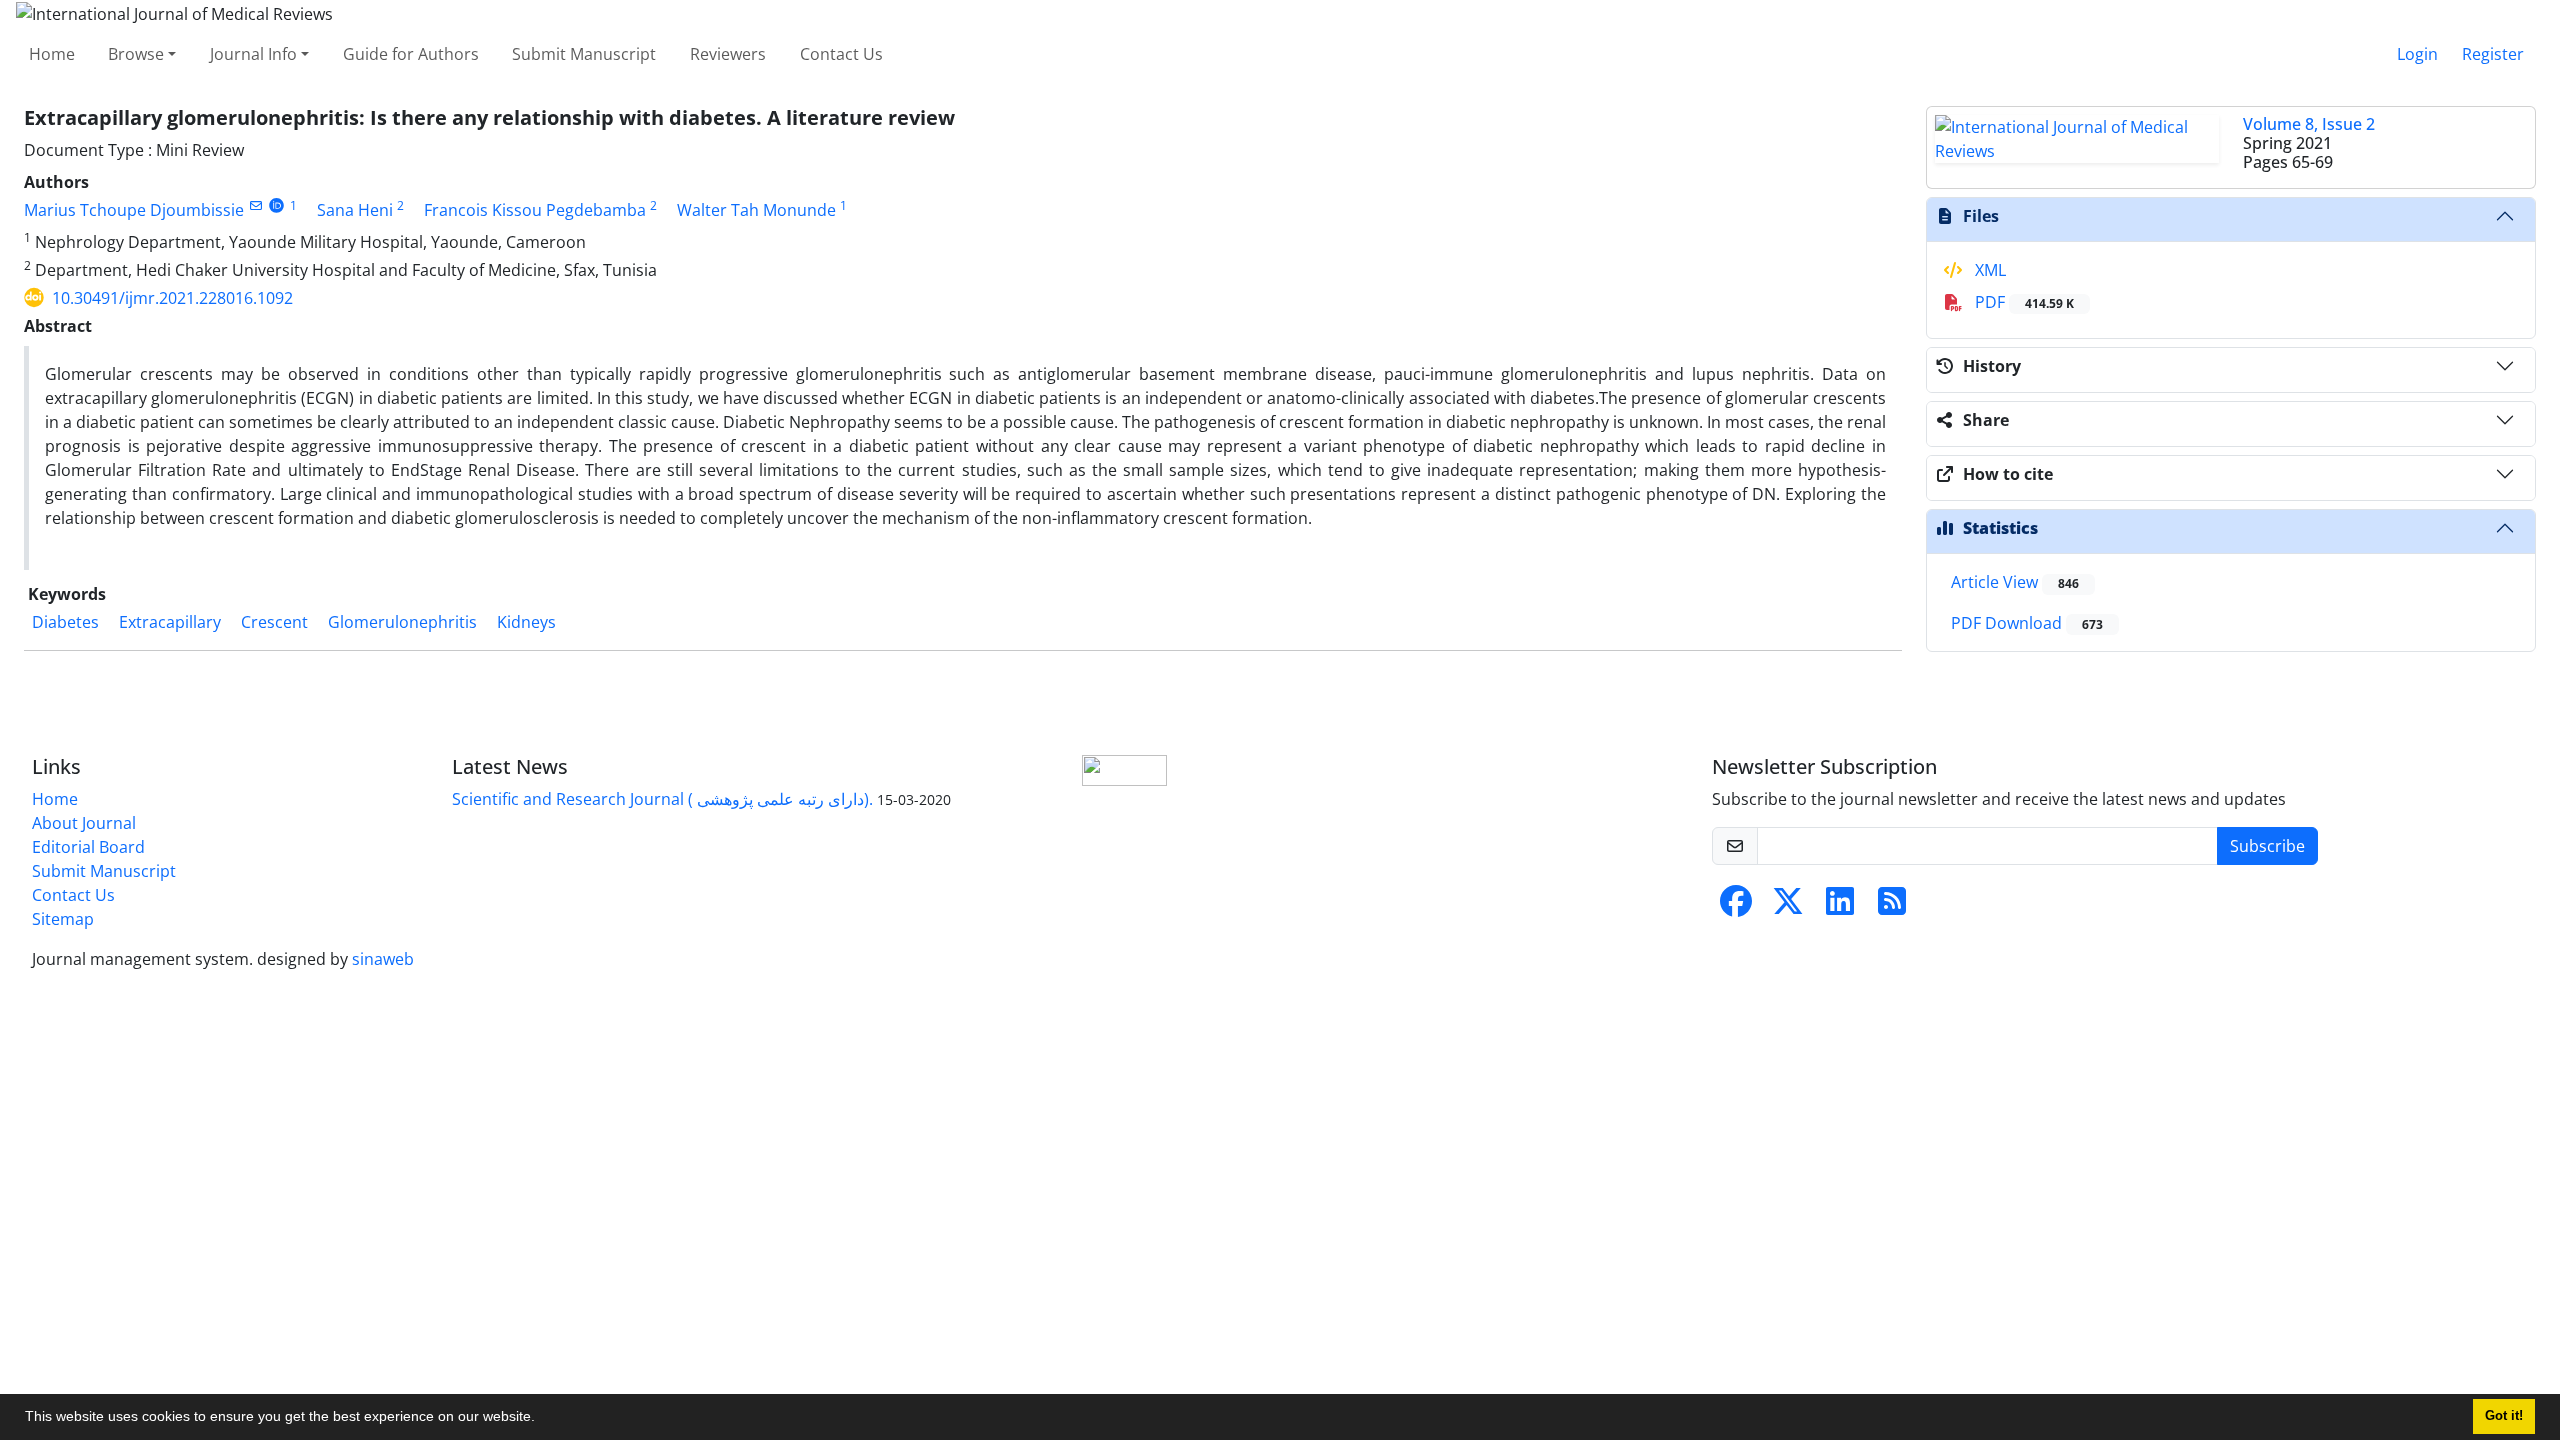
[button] (542, 1419)
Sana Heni (355, 210)
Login (2417, 54)
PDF (2022, 302)
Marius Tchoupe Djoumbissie (134, 210)
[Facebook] (1736, 907)
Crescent (274, 622)
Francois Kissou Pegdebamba (535, 210)
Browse (136, 54)
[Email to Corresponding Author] (255, 205)
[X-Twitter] (1788, 907)
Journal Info (253, 54)
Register (2493, 54)
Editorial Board (88, 847)
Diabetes (65, 622)
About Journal (84, 823)
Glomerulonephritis (402, 622)
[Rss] (1892, 907)
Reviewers (728, 54)
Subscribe (2267, 846)
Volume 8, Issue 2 (2309, 124)
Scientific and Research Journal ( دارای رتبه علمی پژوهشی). (662, 799)
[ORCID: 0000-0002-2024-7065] (276, 205)
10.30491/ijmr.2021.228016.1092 (172, 298)
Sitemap (63, 919)
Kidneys (526, 622)
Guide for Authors (411, 54)
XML (1988, 270)
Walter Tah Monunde (756, 210)
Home (52, 54)
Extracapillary (170, 622)
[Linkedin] (1840, 907)
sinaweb (383, 959)
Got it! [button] (2504, 1416)
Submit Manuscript (584, 54)
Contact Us (841, 54)
